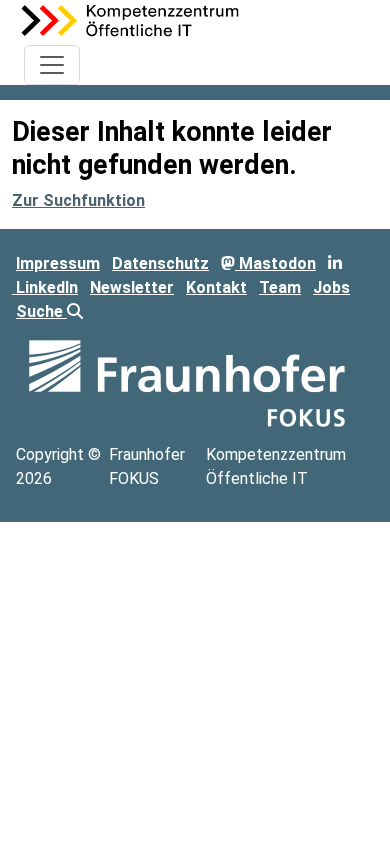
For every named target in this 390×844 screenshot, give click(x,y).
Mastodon (275, 263)
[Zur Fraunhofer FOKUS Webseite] (187, 382)
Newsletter (132, 287)
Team (280, 287)
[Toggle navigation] (52, 65)
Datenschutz (160, 263)
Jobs (331, 287)
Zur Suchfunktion (78, 200)
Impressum (58, 263)
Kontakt (216, 287)
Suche (41, 311)
